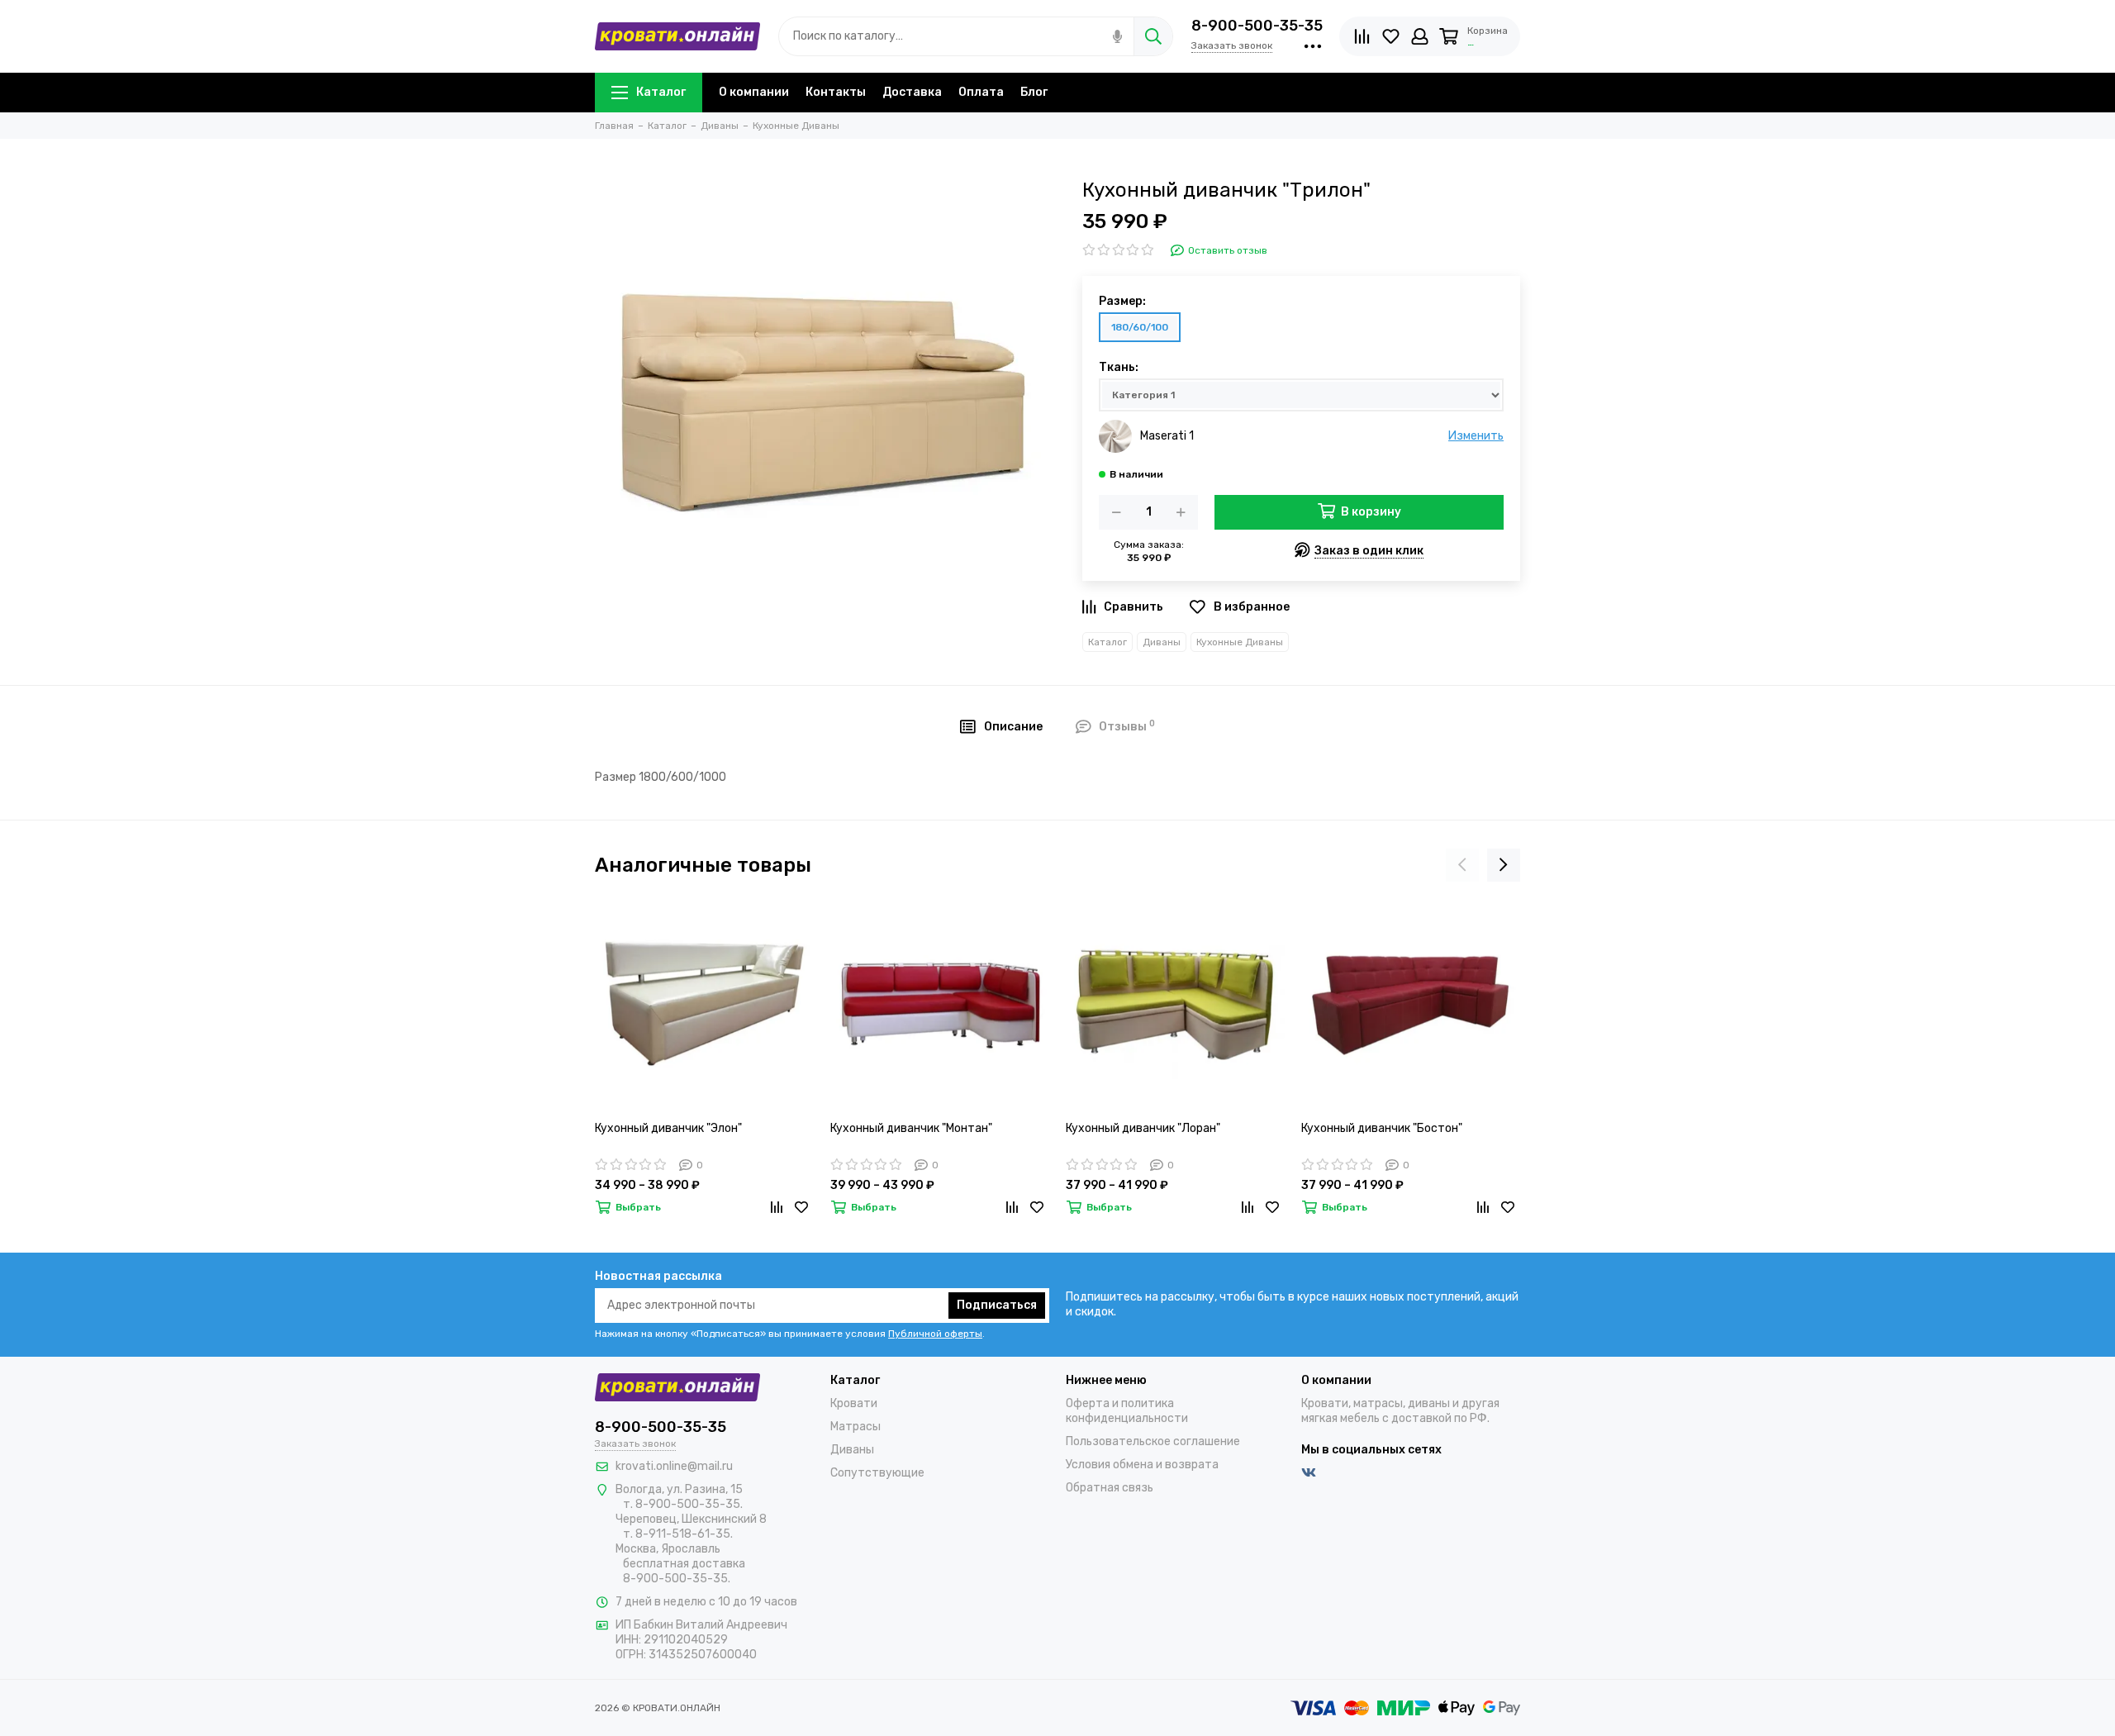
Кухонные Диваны (1240, 642)
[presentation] (1462, 865)
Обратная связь (1110, 1488)
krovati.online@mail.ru (674, 1466)
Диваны (1162, 642)
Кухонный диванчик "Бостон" (1382, 1128)
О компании (754, 92)
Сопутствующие (877, 1473)
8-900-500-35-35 (1257, 26)
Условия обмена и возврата (1142, 1465)
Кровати (854, 1403)
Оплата (981, 92)
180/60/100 (1140, 327)
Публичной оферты (935, 1334)
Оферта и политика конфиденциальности (1127, 1411)
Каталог (661, 92)
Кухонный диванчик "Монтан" (911, 1128)
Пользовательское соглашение (1153, 1441)
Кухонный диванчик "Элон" (668, 1128)
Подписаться (997, 1305)
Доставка (912, 92)
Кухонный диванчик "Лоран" (1143, 1128)
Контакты (836, 92)
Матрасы (856, 1427)
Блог (1034, 92)
